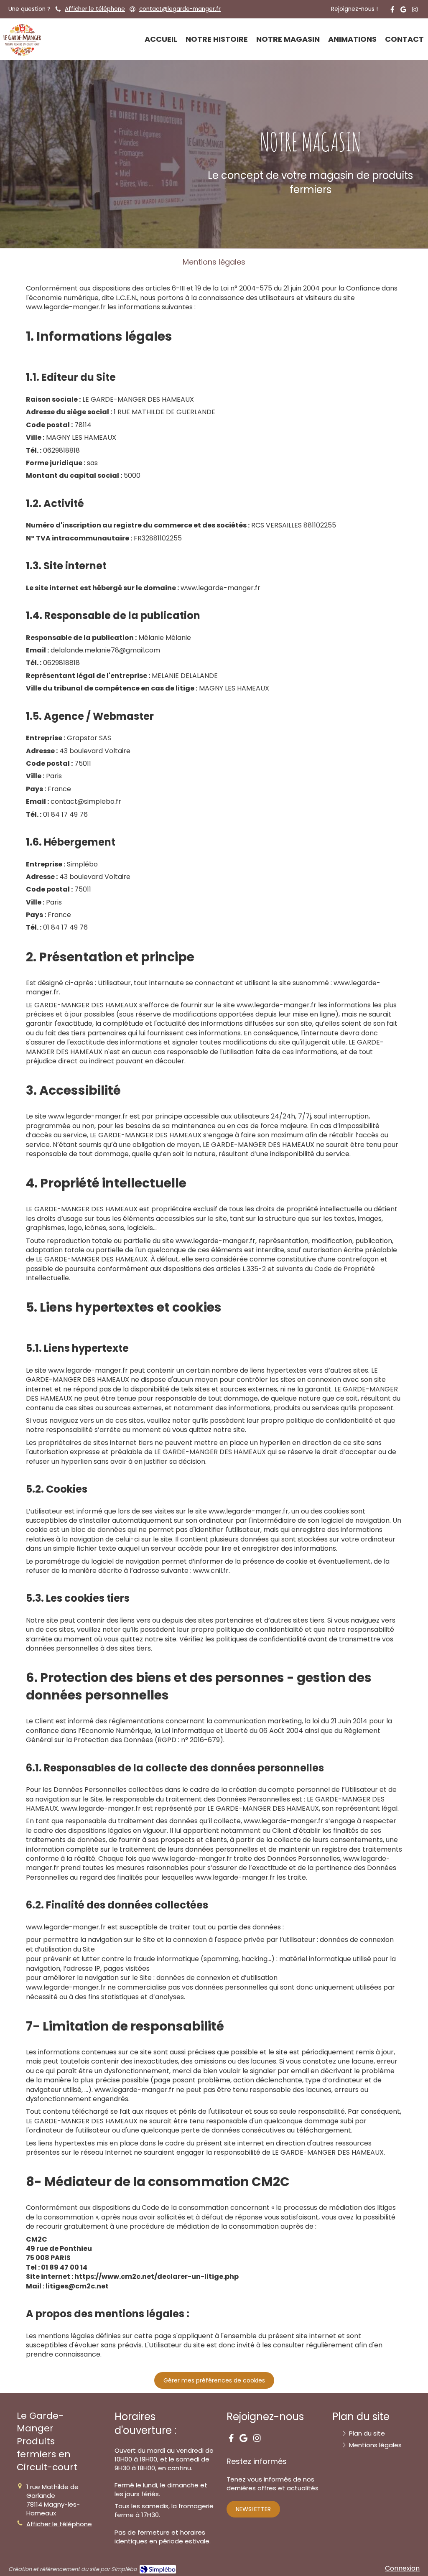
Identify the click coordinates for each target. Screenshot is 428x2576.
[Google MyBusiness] (403, 11)
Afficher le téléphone (95, 9)
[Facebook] (392, 11)
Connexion (402, 2568)
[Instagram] (415, 11)
